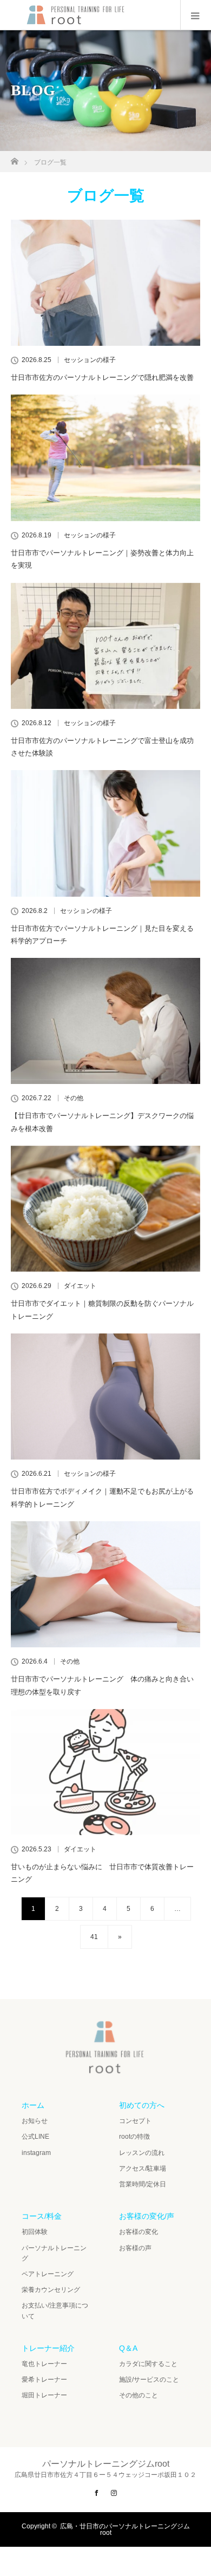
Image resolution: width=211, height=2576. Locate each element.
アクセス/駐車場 (143, 2168)
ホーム (33, 2105)
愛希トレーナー (44, 2380)
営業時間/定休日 (143, 2184)
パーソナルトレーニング (54, 2253)
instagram (36, 2153)
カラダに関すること (148, 2364)
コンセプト (135, 2121)
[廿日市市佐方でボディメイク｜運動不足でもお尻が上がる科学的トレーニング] (105, 1397)
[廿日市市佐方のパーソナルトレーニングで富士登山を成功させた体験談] (105, 646)
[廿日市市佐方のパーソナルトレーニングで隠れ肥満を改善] (105, 283)
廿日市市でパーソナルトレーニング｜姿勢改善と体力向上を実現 (102, 559)
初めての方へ (142, 2105)
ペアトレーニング (48, 2274)
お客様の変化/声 (147, 2216)
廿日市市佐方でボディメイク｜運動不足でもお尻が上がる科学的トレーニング (102, 1497)
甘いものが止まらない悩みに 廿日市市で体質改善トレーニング (102, 1873)
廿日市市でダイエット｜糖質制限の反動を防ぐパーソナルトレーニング (102, 1310)
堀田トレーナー (44, 2395)
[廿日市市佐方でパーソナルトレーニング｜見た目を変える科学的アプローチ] (105, 833)
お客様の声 (135, 2248)
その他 (74, 1098)
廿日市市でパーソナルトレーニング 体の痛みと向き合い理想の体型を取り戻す (102, 1685)
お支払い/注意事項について (55, 2311)
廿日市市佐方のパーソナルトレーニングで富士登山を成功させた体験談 (102, 747)
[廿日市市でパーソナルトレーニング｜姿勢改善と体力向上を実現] (105, 458)
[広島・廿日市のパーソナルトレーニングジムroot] (105, 2069)
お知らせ (35, 2121)
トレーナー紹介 (48, 2348)
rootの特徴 (134, 2137)
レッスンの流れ (142, 2153)
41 (94, 1937)
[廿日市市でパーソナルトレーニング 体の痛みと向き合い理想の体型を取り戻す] (105, 1584)
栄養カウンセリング (51, 2290)
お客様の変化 (139, 2232)
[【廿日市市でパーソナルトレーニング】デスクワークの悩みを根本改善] (105, 1021)
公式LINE (35, 2137)
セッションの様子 (90, 360)
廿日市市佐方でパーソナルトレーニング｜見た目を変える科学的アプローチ (102, 935)
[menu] (196, 15)
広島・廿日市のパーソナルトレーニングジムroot (125, 2529)
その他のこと (139, 2395)
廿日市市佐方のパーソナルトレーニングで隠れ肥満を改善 (102, 377)
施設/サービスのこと (149, 2380)
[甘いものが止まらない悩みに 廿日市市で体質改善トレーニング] (105, 1772)
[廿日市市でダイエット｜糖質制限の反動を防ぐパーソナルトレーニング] (105, 1209)
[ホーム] (14, 158)
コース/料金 (42, 2216)
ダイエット (80, 1286)
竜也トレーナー (44, 2364)
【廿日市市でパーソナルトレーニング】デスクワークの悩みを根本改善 (102, 1122)
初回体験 (35, 2232)
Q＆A (128, 2348)
